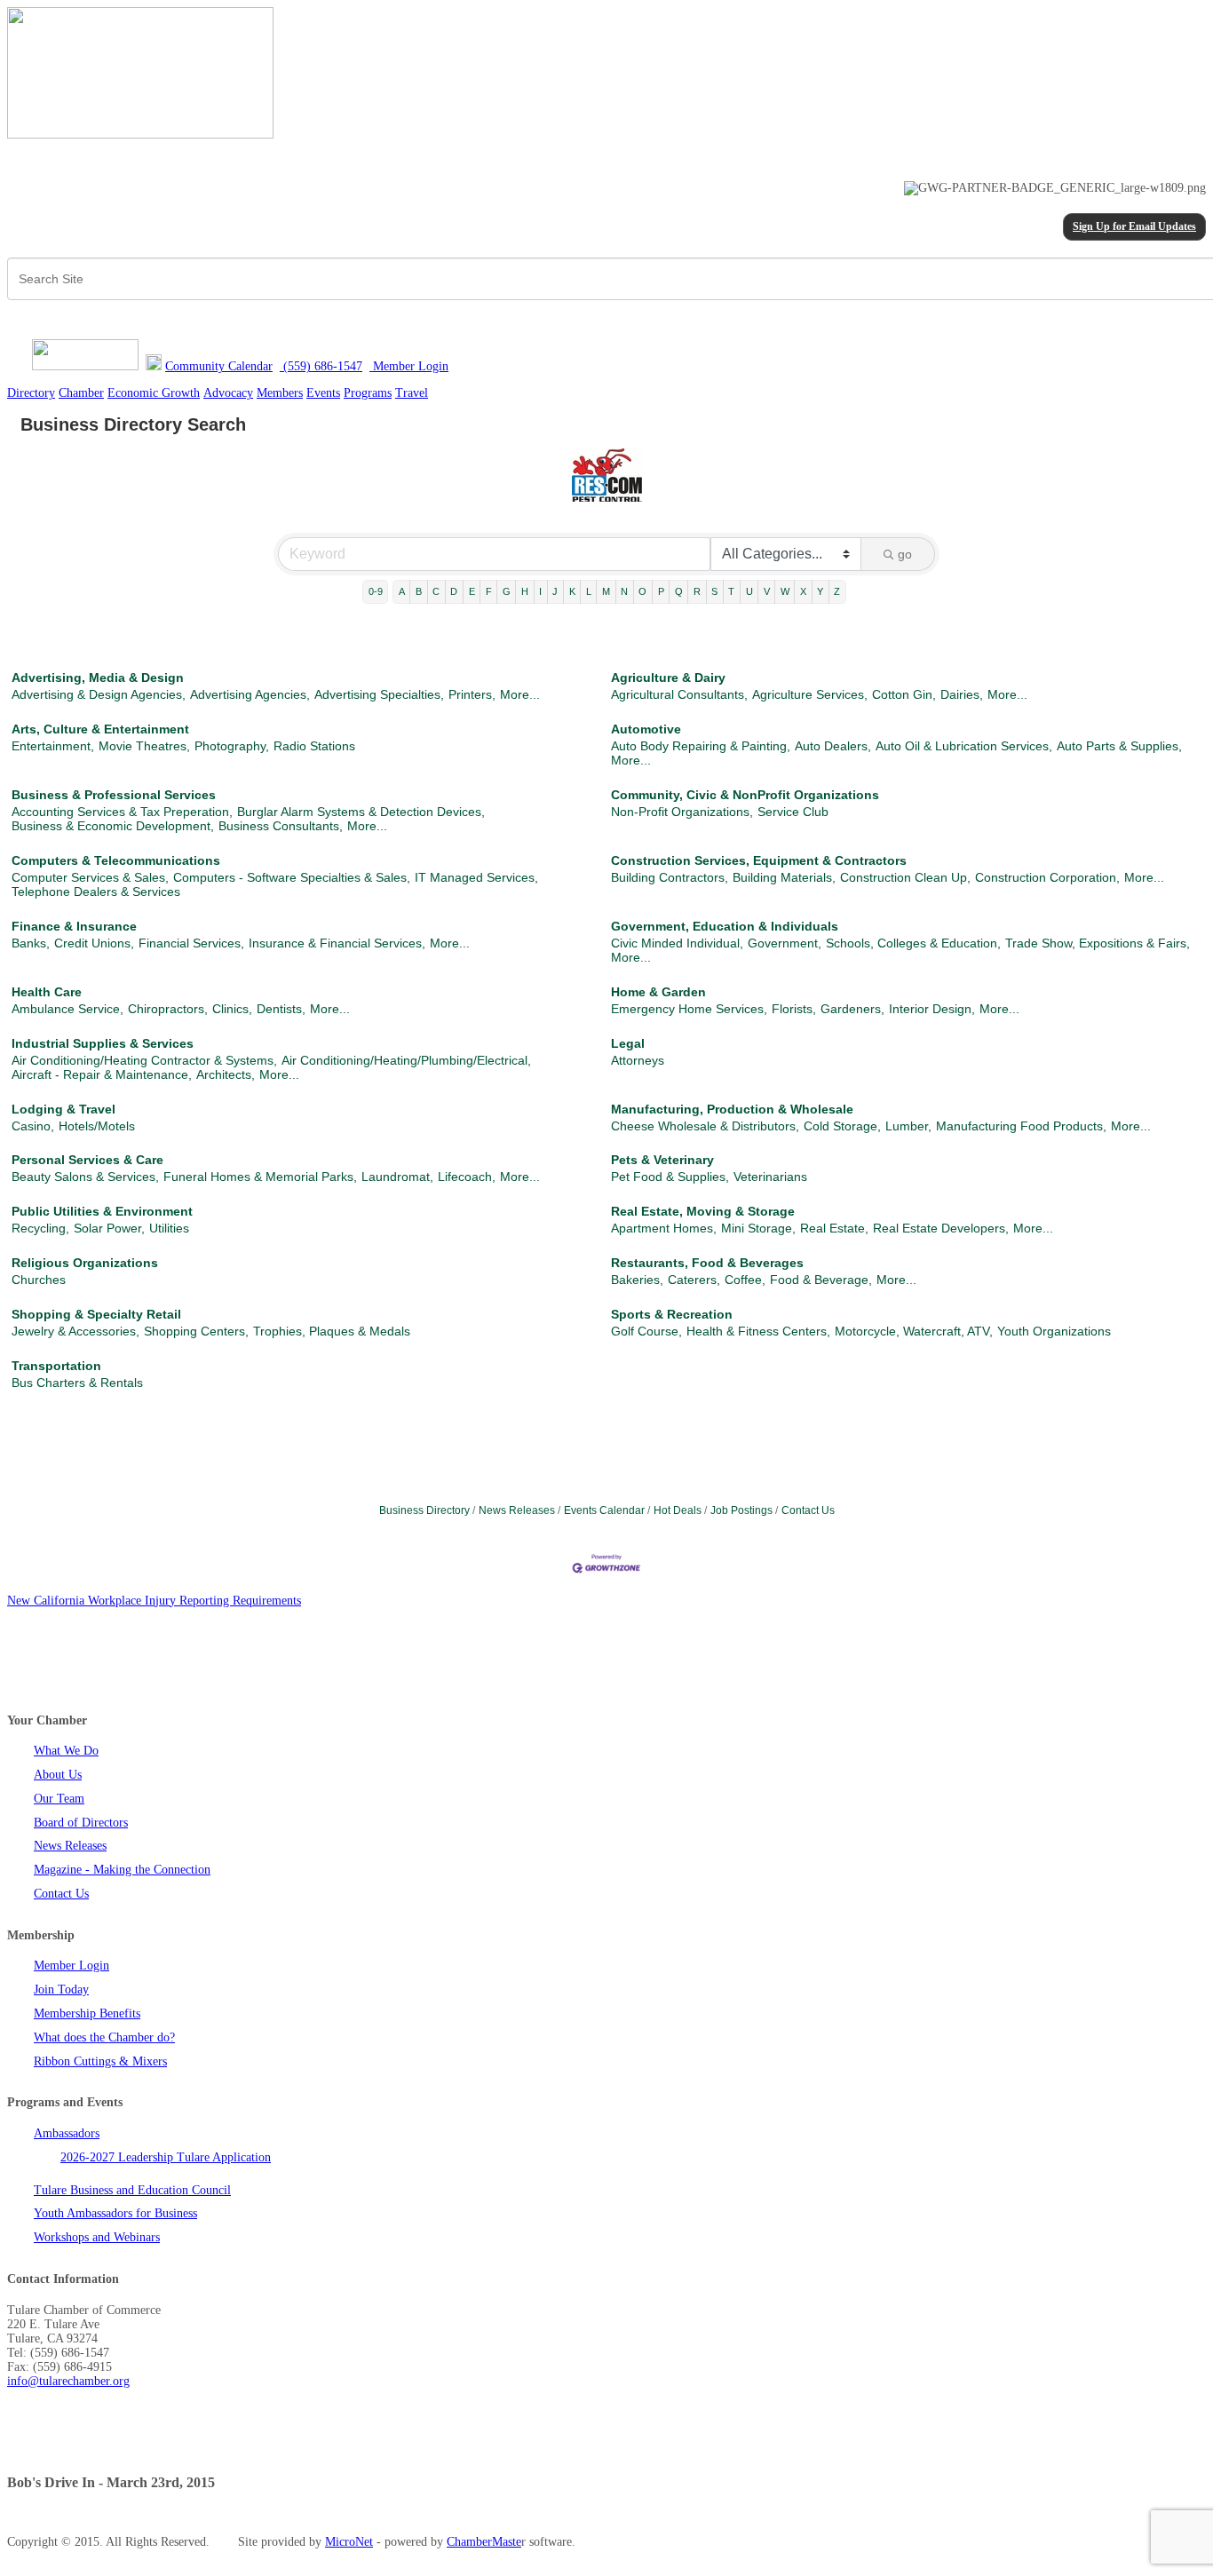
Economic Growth (154, 393)
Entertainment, (53, 746)
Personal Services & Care (87, 1160)
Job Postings (741, 1510)
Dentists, (281, 1009)
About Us (58, 1775)
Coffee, (745, 1280)
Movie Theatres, (144, 746)
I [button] (540, 591)
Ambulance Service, (67, 1009)
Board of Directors (81, 1823)
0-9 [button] (376, 591)
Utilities (169, 1228)
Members (280, 393)
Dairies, (962, 694)
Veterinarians (770, 1177)
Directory (31, 393)
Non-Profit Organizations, (682, 812)
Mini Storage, (758, 1228)
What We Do (66, 1751)
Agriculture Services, (810, 694)
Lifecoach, (467, 1177)
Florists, (794, 1009)
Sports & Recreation (672, 1314)
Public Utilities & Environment (102, 1211)
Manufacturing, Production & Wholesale (732, 1109)
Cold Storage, (842, 1126)
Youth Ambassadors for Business (115, 2213)
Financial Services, (191, 943)
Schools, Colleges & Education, (913, 943)
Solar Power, (109, 1228)
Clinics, (232, 1009)
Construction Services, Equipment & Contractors (759, 860)
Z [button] (837, 591)
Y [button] (820, 591)
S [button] (714, 591)
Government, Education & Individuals (725, 926)
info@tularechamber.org (68, 2381)
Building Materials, (784, 877)
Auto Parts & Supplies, (1119, 746)
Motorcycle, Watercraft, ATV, (914, 1331)
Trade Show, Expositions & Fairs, (1098, 943)
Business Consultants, (281, 826)
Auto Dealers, (833, 746)
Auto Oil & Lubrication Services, (964, 746)
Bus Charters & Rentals (77, 1383)
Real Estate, (834, 1228)
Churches (39, 1280)
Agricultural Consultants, (679, 694)
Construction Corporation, (1047, 877)
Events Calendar (604, 1510)
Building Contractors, (670, 877)
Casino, (33, 1126)
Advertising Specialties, (379, 694)
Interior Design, (932, 1009)
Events (323, 393)
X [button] (803, 591)
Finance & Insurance (74, 926)
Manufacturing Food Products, (1021, 1126)
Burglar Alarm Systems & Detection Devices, (361, 812)
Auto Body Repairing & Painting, (701, 746)
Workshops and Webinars (97, 2237)
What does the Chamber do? (104, 2037)
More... (520, 694)
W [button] (785, 591)
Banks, (31, 943)
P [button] (661, 591)
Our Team (59, 1799)
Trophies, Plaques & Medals (332, 1331)
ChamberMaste (484, 2542)
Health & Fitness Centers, (758, 1331)
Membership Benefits (87, 2013)
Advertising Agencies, (250, 694)
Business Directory (424, 1510)
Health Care (47, 992)
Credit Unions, (94, 943)
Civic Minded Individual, (677, 943)
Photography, (232, 746)
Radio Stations (314, 746)
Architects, (226, 1074)
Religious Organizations (85, 1263)
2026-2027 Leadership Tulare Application (166, 2157)
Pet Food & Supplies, (670, 1177)
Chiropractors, (168, 1009)
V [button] (767, 591)
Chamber (81, 393)
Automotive (646, 729)
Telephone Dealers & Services (96, 892)
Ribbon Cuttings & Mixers (100, 2061)
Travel (412, 393)
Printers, (472, 694)
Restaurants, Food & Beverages (707, 1263)
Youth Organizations (1054, 1331)
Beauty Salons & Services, (85, 1177)
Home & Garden (658, 992)
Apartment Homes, (664, 1228)
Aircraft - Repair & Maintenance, (102, 1074)
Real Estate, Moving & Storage (703, 1211)
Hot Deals (678, 1510)
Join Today (61, 1989)
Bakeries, (637, 1280)
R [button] (697, 591)
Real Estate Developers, (941, 1228)
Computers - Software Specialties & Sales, (292, 877)
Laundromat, (397, 1177)
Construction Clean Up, (905, 877)
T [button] (731, 591)
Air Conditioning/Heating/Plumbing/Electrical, (406, 1060)
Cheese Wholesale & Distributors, (705, 1126)
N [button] (624, 591)
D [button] (454, 591)
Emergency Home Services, (689, 1009)
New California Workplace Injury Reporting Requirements (154, 1601)
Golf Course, (646, 1331)
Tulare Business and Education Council (132, 2190)
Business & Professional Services (114, 795)
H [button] (525, 591)
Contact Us (808, 1510)
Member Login (71, 1966)
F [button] (489, 591)
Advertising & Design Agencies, (99, 694)
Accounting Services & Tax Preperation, (122, 812)
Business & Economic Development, (113, 826)
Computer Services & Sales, (90, 877)
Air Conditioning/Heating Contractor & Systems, (144, 1060)
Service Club (793, 812)
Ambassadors (67, 2133)
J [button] (555, 591)
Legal (628, 1043)
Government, (785, 943)
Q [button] (679, 591)
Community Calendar (219, 366)
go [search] (905, 554)
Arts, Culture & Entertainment (100, 729)
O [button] (642, 591)
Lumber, (908, 1126)
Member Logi (406, 366)
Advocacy (228, 393)
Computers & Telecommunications (116, 860)
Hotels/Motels (97, 1126)
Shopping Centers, (196, 1331)
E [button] (472, 591)
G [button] (507, 591)
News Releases (517, 1510)
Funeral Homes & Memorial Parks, (260, 1177)
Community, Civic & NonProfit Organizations (745, 795)
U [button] (749, 591)
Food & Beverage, (821, 1280)
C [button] (436, 591)
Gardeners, (852, 1009)
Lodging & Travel (63, 1109)
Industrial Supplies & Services (103, 1043)
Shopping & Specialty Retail (96, 1314)
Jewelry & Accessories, (75, 1331)
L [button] (589, 591)
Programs (368, 393)
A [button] (402, 591)
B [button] (419, 591)
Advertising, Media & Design (98, 678)
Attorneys (638, 1060)
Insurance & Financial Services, (337, 943)
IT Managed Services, (476, 877)
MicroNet (349, 2542)
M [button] (606, 591)
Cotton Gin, (904, 694)
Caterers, (694, 1280)
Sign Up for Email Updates (1134, 227)
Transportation (56, 1366)
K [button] (572, 591)
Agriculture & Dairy (668, 678)
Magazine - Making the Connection (122, 1870)
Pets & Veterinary (662, 1160)
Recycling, (40, 1228)
